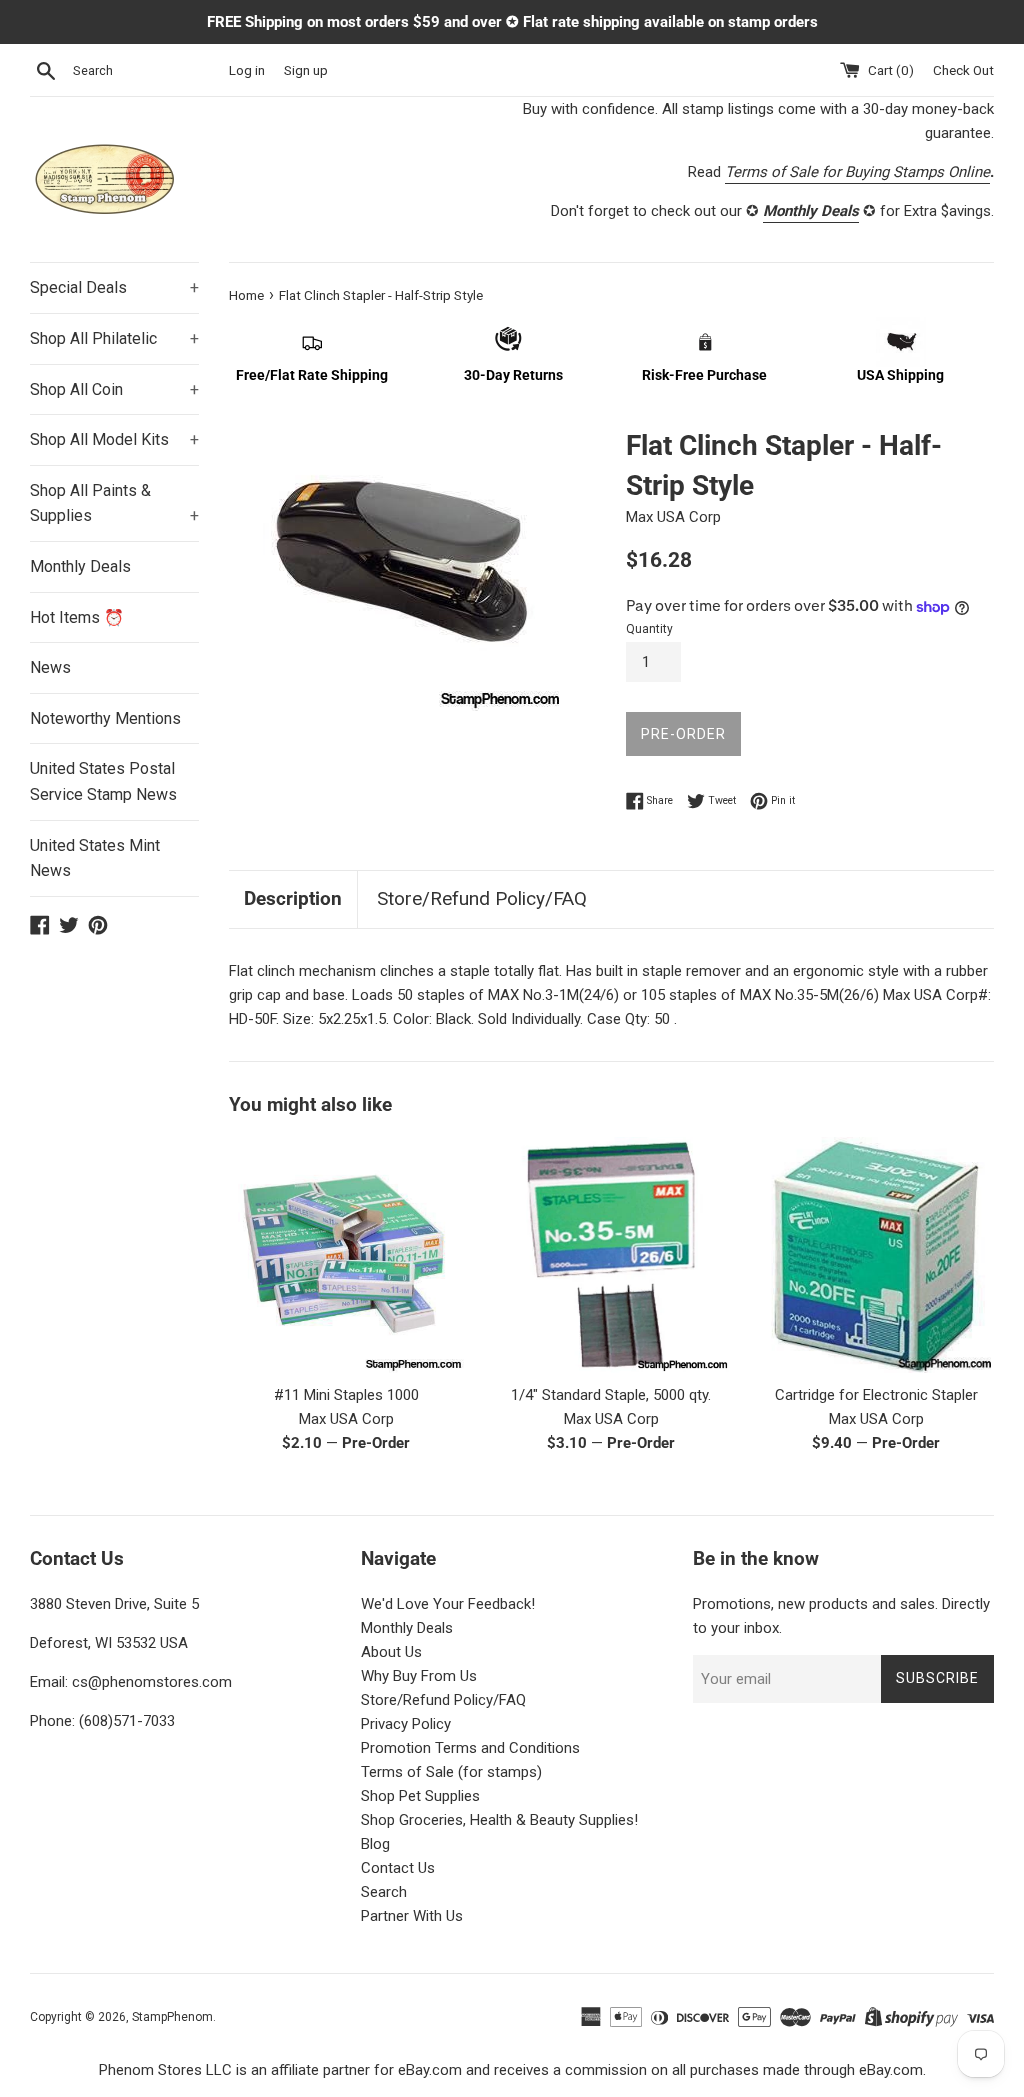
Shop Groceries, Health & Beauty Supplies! (499, 1820)
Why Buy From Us (419, 1676)
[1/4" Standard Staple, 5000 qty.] (611, 1255)
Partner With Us (412, 1916)
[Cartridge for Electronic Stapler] (876, 1254)
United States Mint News (95, 858)
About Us (391, 1652)
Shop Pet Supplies (420, 1796)
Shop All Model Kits (114, 439)
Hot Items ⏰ (77, 617)
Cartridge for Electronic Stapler (876, 1395)
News (50, 667)
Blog (375, 1844)
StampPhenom (172, 2017)
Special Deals (114, 287)
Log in (247, 70)
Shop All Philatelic (114, 338)
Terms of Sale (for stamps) (451, 1772)
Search (384, 1892)
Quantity (649, 629)
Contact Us (398, 1868)
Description (293, 898)
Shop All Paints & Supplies (114, 503)
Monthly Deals (80, 566)
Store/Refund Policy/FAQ (482, 898)
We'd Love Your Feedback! (448, 1604)
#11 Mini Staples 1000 (346, 1395)
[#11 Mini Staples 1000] (346, 1254)
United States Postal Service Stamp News (103, 781)
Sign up (306, 70)
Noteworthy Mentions (105, 718)
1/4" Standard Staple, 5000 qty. (611, 1395)
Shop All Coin (114, 389)
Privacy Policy (406, 1724)
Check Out (963, 70)
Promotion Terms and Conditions (470, 1748)
